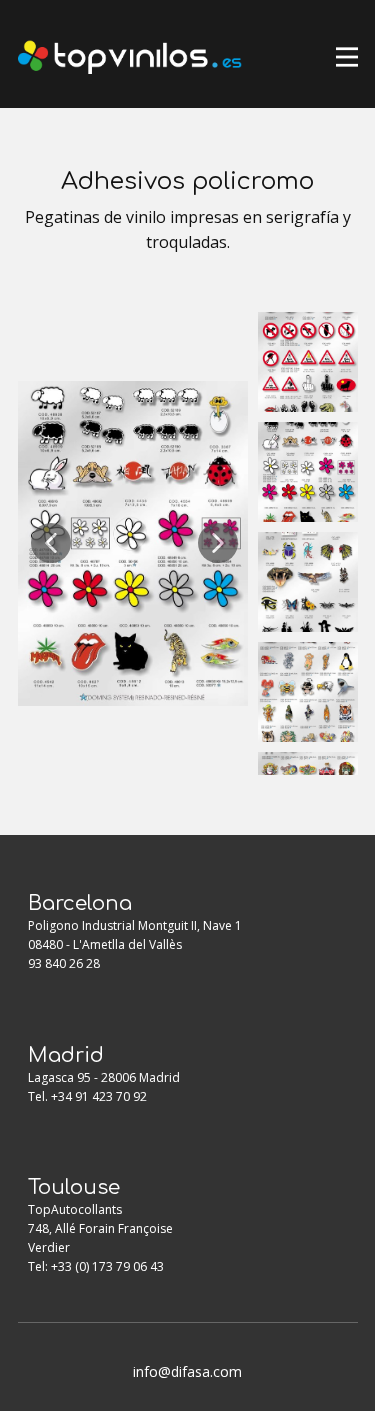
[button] (51, 543)
